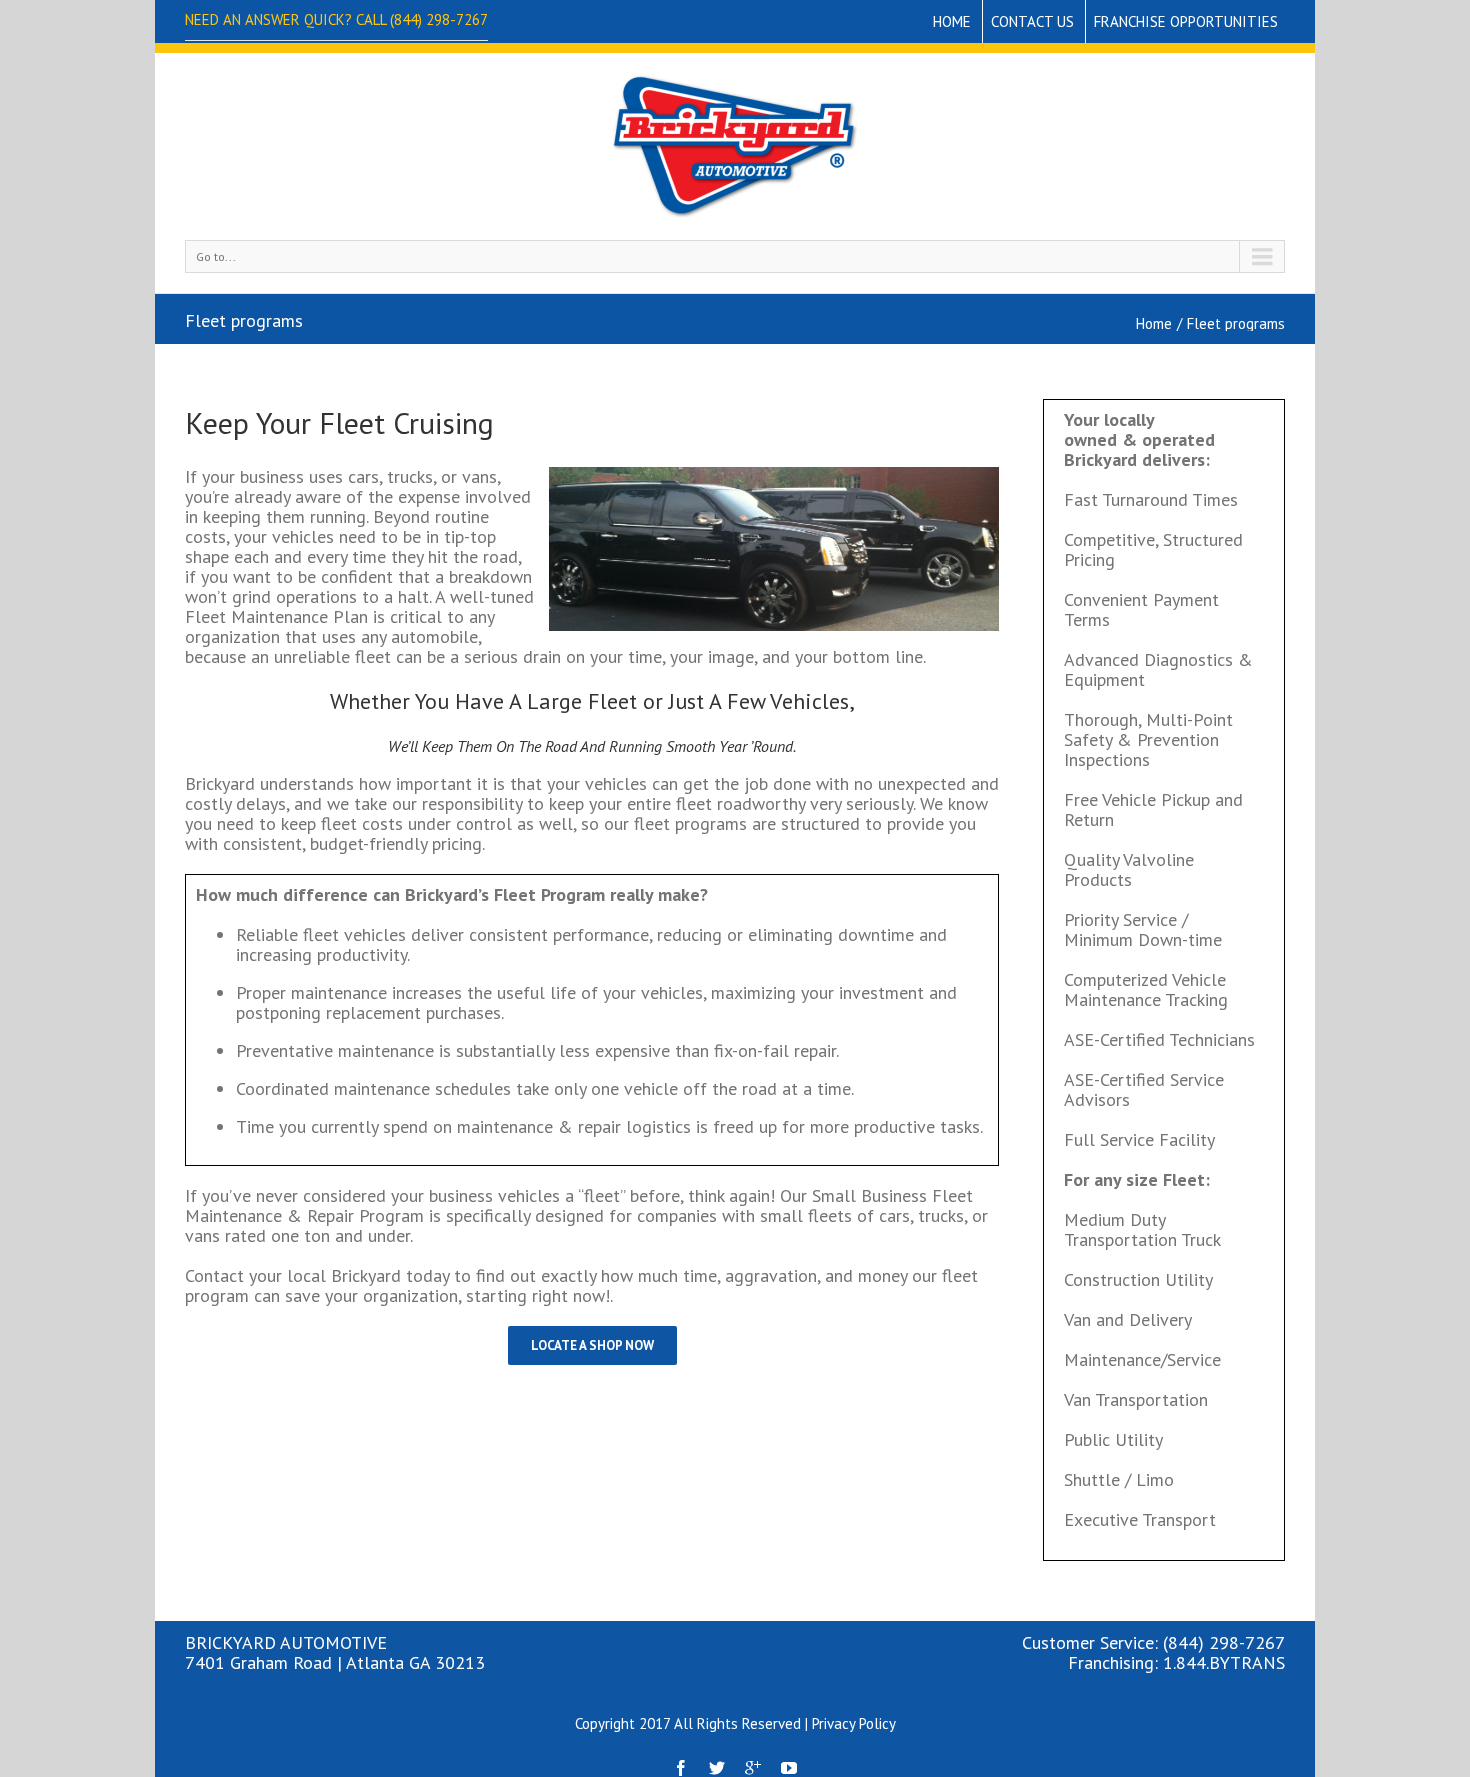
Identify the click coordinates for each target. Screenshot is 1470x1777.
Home (952, 21)
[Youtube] (789, 1768)
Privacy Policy (854, 1723)
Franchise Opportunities (1186, 21)
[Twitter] (717, 1768)
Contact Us (1032, 21)
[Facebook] (681, 1768)
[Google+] (753, 1768)
